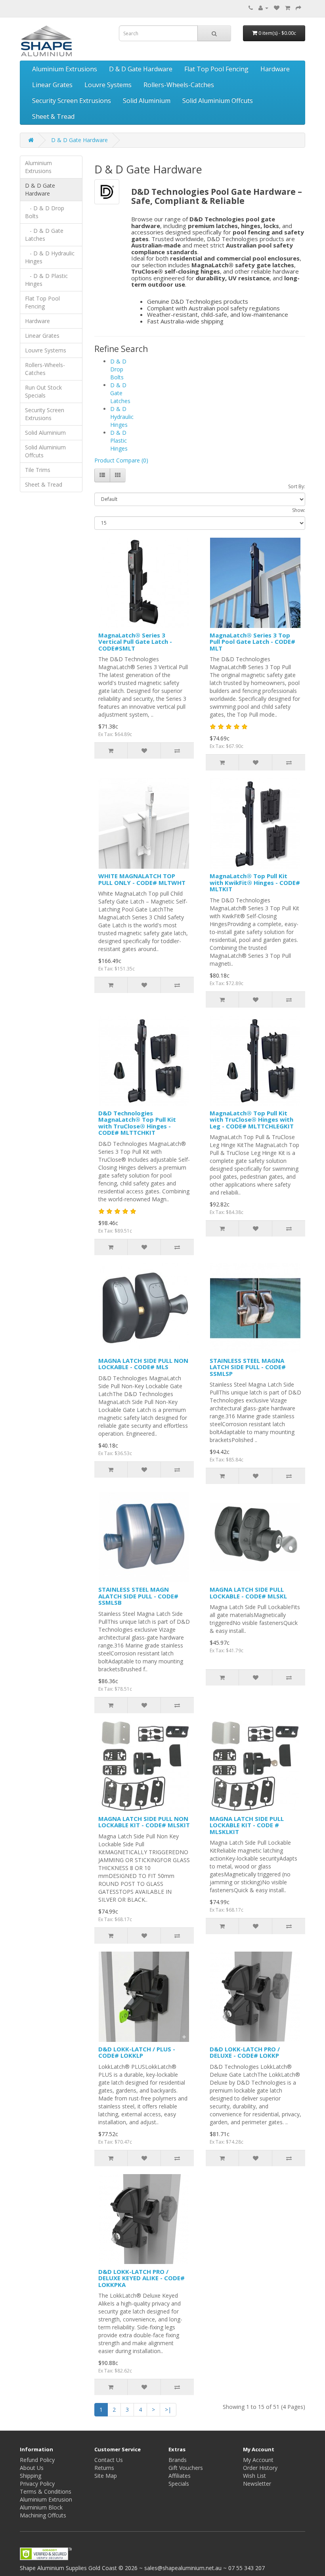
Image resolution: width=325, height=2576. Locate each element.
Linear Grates (52, 85)
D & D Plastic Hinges (119, 440)
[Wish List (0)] (277, 8)
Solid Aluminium (147, 101)
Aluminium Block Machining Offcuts (43, 2511)
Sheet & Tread (53, 116)
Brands (178, 2460)
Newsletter (257, 2484)
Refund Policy (37, 2460)
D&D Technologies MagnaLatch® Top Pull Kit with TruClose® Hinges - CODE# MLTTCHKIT (137, 1123)
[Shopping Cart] (288, 8)
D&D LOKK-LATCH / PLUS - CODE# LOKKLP (137, 2052)
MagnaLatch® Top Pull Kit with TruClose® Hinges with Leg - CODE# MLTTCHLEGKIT (252, 1120)
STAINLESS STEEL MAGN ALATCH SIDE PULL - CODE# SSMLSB (138, 1596)
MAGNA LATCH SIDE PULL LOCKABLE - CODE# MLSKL (248, 1593)
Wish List (254, 2476)
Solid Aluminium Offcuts (218, 101)
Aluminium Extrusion (46, 2499)
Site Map (106, 2476)
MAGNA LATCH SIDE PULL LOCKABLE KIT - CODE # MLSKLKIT (247, 1825)
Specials (179, 2484)
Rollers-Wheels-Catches (179, 85)
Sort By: (297, 486)
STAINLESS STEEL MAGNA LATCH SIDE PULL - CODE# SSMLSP (248, 1367)
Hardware (275, 69)
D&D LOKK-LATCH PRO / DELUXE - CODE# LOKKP (245, 2052)
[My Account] (263, 8)
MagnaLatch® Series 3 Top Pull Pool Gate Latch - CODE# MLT (252, 642)
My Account (258, 2460)
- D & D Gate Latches (44, 235)
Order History (260, 2468)
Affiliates (180, 2476)
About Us (32, 2468)
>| (168, 2410)
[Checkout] (298, 8)
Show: (299, 510)
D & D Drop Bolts (118, 369)
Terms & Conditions (46, 2491)
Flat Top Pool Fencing (216, 69)
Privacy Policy (37, 2484)
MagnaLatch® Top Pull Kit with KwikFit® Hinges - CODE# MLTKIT (255, 882)
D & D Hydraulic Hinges (122, 417)
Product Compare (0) (121, 460)
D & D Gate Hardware (141, 69)
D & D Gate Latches (120, 393)
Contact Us (109, 2460)
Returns (104, 2468)
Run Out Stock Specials (43, 391)
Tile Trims (38, 470)
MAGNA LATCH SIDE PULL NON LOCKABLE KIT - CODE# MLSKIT (144, 1822)
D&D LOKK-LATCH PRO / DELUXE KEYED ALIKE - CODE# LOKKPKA (141, 2278)
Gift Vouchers (186, 2468)
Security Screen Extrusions (72, 101)
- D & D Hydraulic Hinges (50, 257)
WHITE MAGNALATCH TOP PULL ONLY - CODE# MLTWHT (142, 879)
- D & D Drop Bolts (45, 212)
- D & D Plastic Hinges (46, 280)
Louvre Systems (108, 85)
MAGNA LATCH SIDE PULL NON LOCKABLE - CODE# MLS (143, 1364)
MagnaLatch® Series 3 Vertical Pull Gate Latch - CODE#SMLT (135, 642)
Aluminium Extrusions (65, 69)
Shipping (31, 2476)
